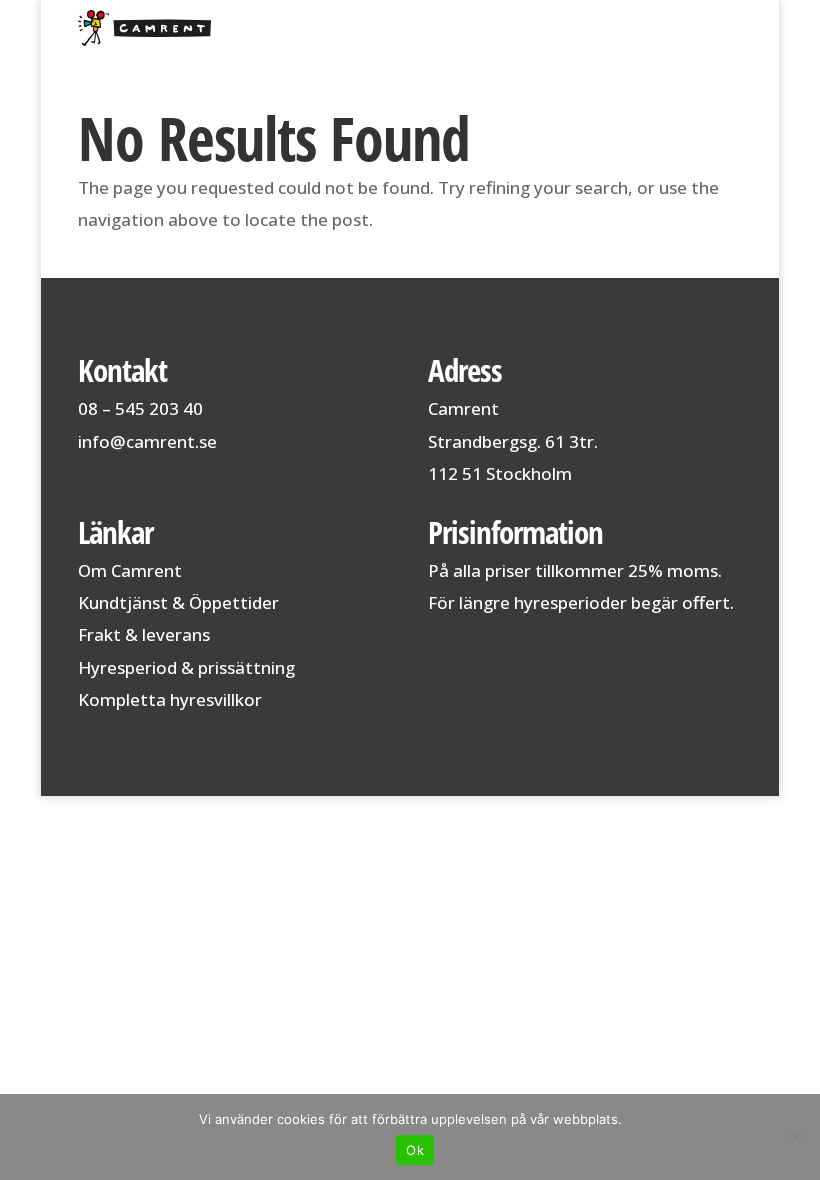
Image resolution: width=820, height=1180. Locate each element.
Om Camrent (130, 570)
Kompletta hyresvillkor (170, 699)
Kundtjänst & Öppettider (178, 602)
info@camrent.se (147, 441)
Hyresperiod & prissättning (186, 667)
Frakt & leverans (144, 634)
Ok (415, 1150)
